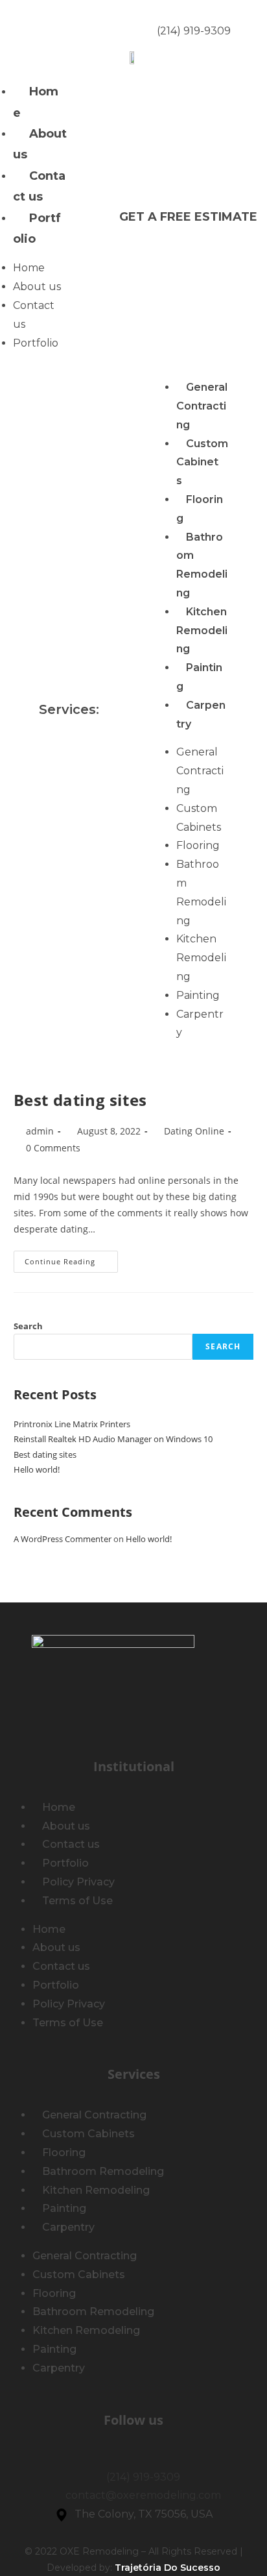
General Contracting (202, 406)
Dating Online (194, 1131)
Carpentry (201, 715)
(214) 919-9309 (194, 31)
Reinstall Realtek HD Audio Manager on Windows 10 (113, 1439)
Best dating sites (80, 1100)
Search (28, 1326)
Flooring (200, 509)
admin (40, 1131)
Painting (198, 995)
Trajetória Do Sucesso (168, 2568)
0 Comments (53, 1148)
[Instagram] (75, 23)
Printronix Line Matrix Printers (72, 1424)
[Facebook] (46, 23)
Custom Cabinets (202, 462)
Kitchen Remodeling (202, 631)
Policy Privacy (78, 1882)
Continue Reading (71, 1258)
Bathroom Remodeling (202, 565)
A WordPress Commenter (63, 1539)
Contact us (39, 186)
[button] (188, 217)
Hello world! (37, 1469)
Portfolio (37, 228)
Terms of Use (77, 1901)
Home (36, 102)
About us (40, 144)
